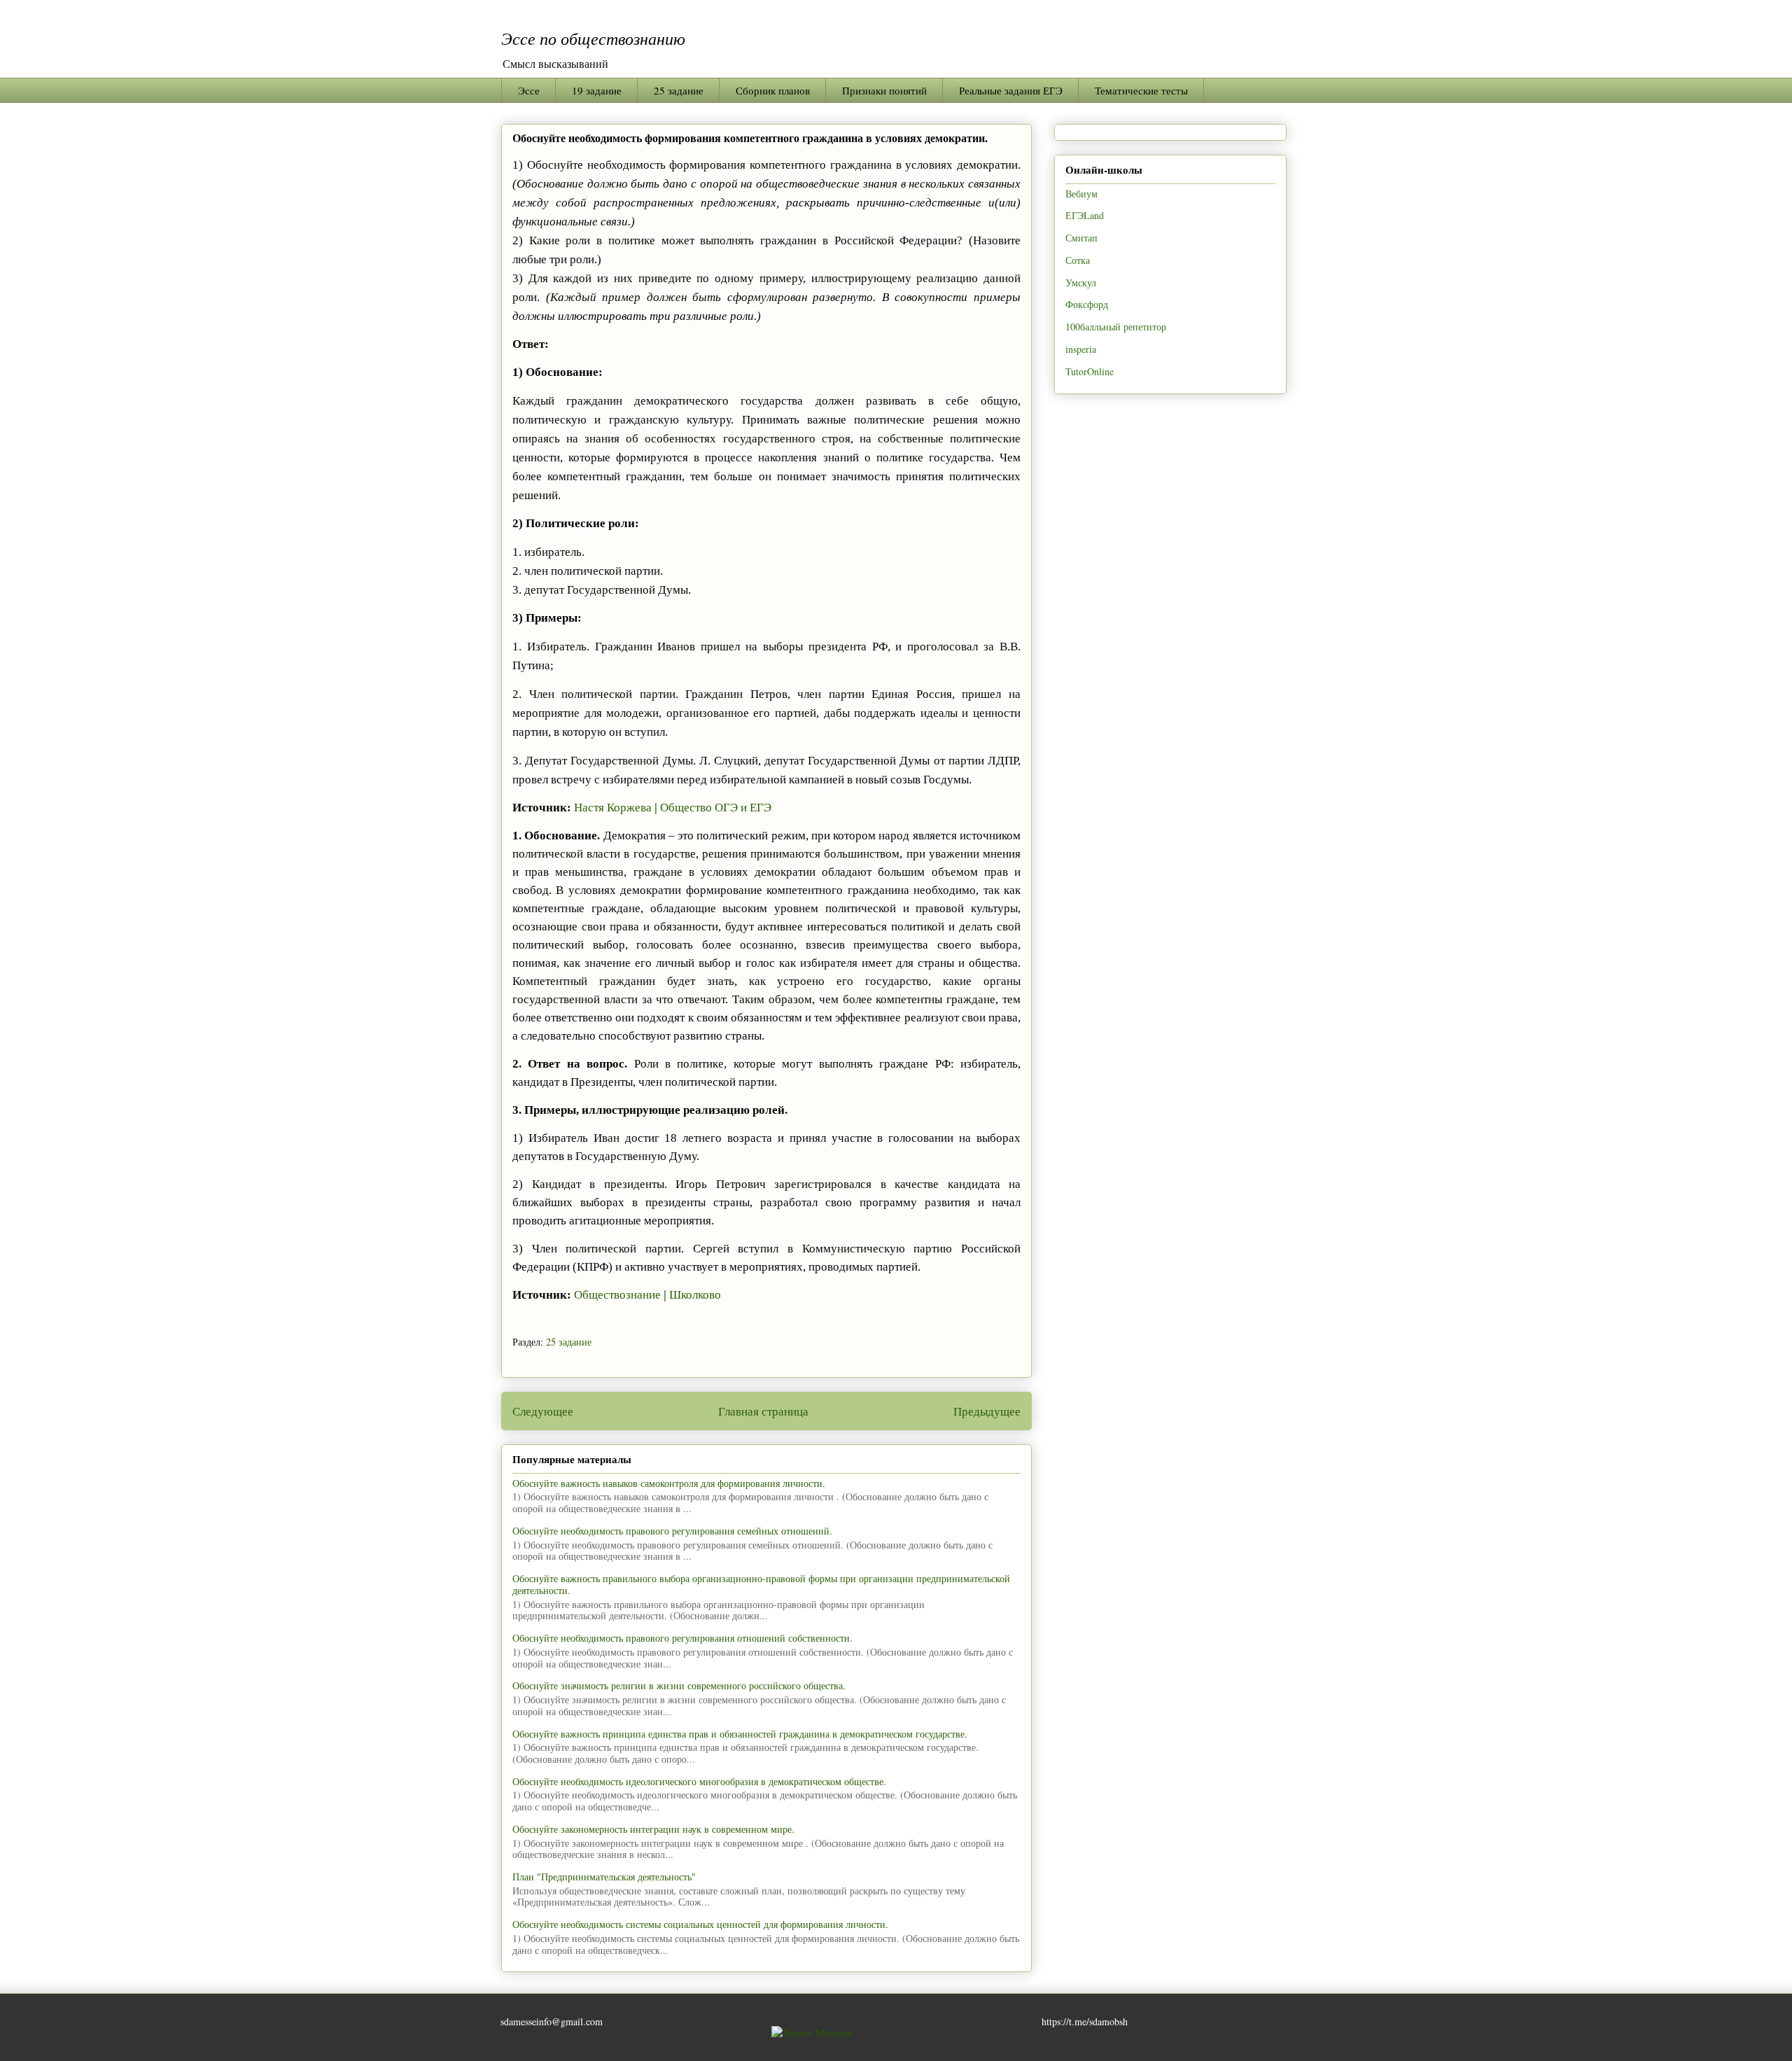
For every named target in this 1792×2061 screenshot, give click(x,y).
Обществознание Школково (647, 1295)
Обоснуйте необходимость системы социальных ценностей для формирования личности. (700, 1924)
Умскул (1081, 282)
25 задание (679, 90)
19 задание (597, 90)
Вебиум (1081, 194)
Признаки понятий (884, 90)
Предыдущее (987, 1411)
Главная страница (763, 1411)
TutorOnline (1090, 371)
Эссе (529, 90)
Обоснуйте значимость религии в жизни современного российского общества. (679, 1685)
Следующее (543, 1411)
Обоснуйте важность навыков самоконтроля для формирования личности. (669, 1483)
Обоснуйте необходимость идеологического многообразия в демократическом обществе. (699, 1781)
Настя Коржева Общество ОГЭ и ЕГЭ (673, 808)
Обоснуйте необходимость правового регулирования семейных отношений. (672, 1531)
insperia (1081, 349)
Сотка (1078, 260)
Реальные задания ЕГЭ (1011, 90)
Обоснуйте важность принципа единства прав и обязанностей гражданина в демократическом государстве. (740, 1734)
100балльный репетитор (1116, 327)
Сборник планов (773, 90)
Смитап (1081, 238)
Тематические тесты (1141, 90)
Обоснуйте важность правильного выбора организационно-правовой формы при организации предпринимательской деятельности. (761, 1584)
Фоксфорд (1087, 304)
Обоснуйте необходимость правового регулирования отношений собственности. (682, 1638)
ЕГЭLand (1085, 215)
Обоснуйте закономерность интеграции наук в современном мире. (653, 1829)
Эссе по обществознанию (593, 38)
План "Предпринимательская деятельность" (604, 1877)
